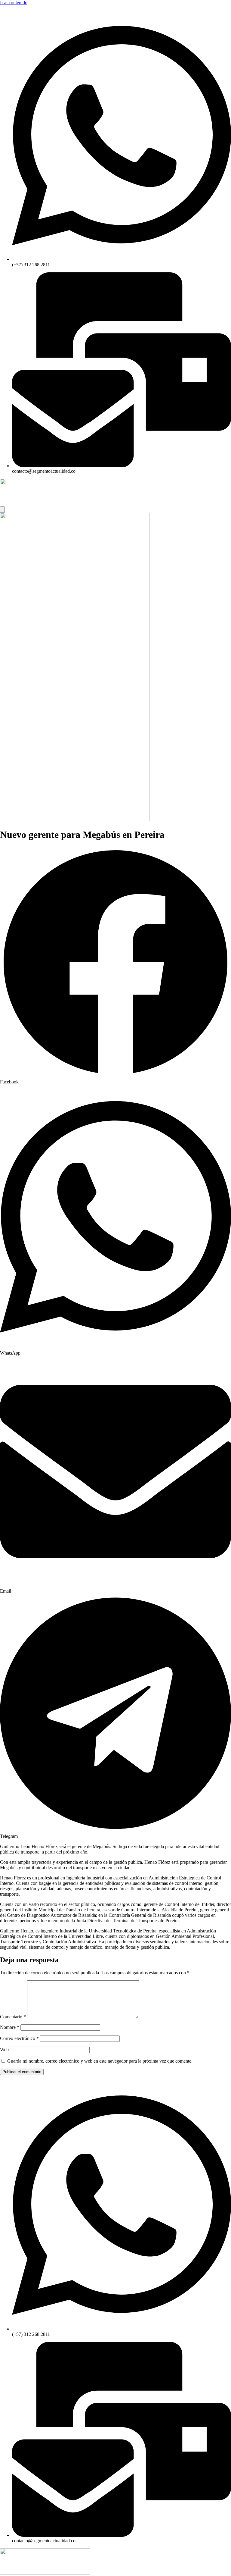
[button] (115, 966)
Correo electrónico (19, 2038)
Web (4, 2050)
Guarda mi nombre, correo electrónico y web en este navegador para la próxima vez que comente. (100, 2061)
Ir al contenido (14, 3)
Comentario (13, 2017)
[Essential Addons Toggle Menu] (2, 510)
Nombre (10, 2027)
